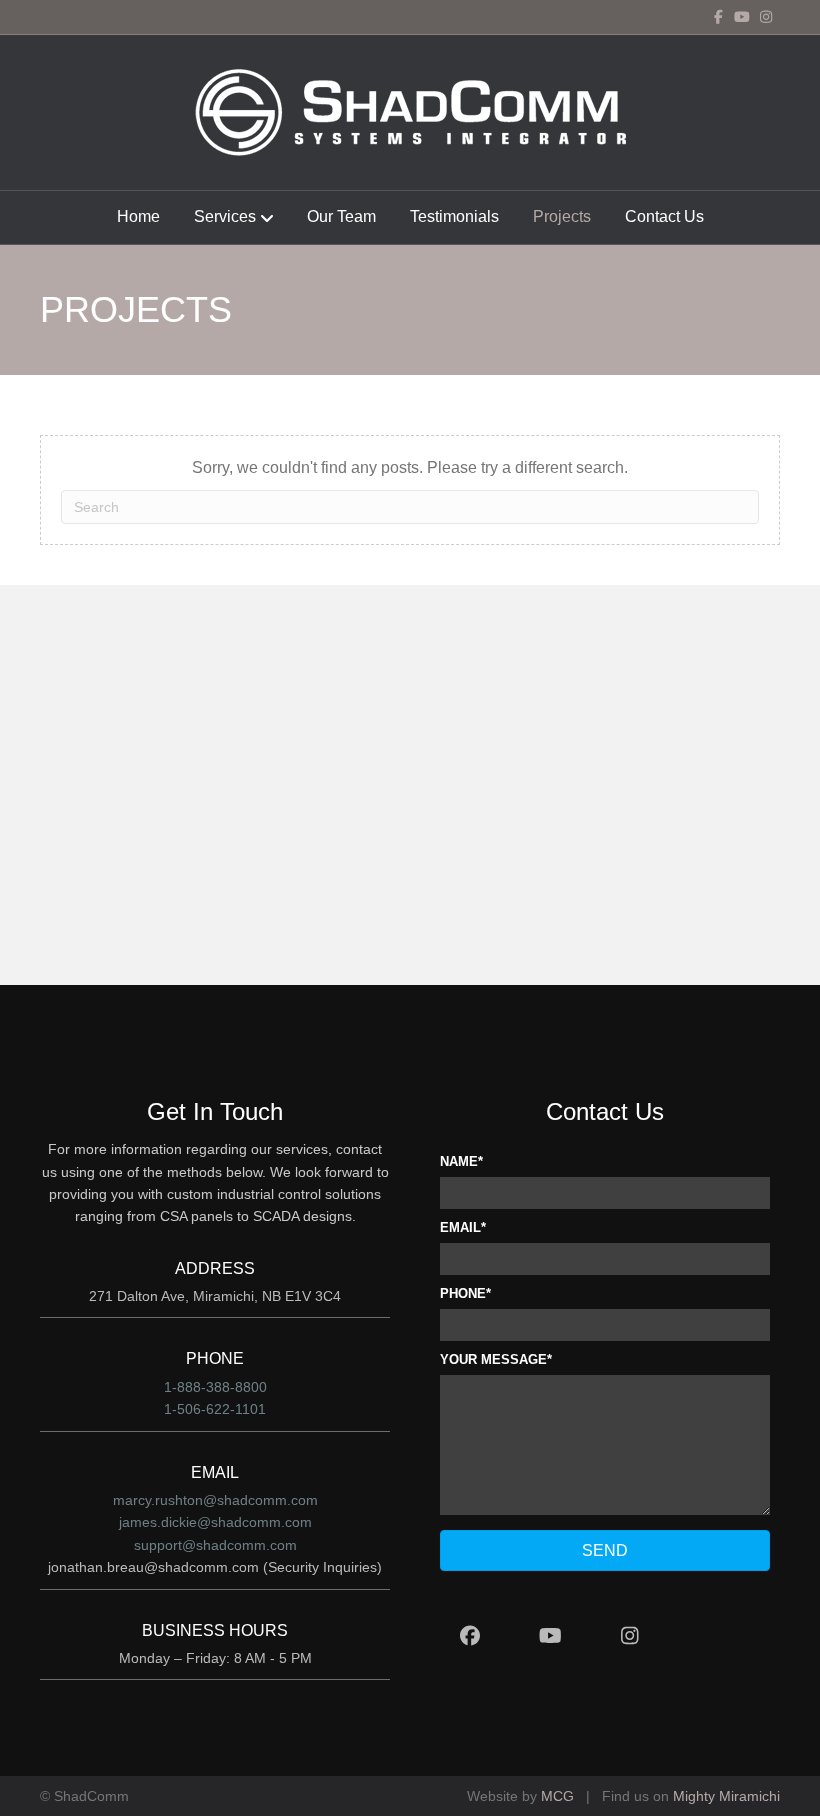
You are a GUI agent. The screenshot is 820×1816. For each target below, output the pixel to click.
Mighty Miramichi (726, 1796)
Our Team (341, 216)
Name (459, 1161)
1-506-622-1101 (215, 1409)
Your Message (493, 1359)
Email (460, 1227)
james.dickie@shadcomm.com (215, 1522)
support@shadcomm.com (215, 1545)
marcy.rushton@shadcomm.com (215, 1500)
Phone (463, 1293)
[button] (605, 1550)
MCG (557, 1796)
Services (225, 216)
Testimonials (454, 216)
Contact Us (664, 216)
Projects (562, 216)
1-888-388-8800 (215, 1387)
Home (138, 216)
